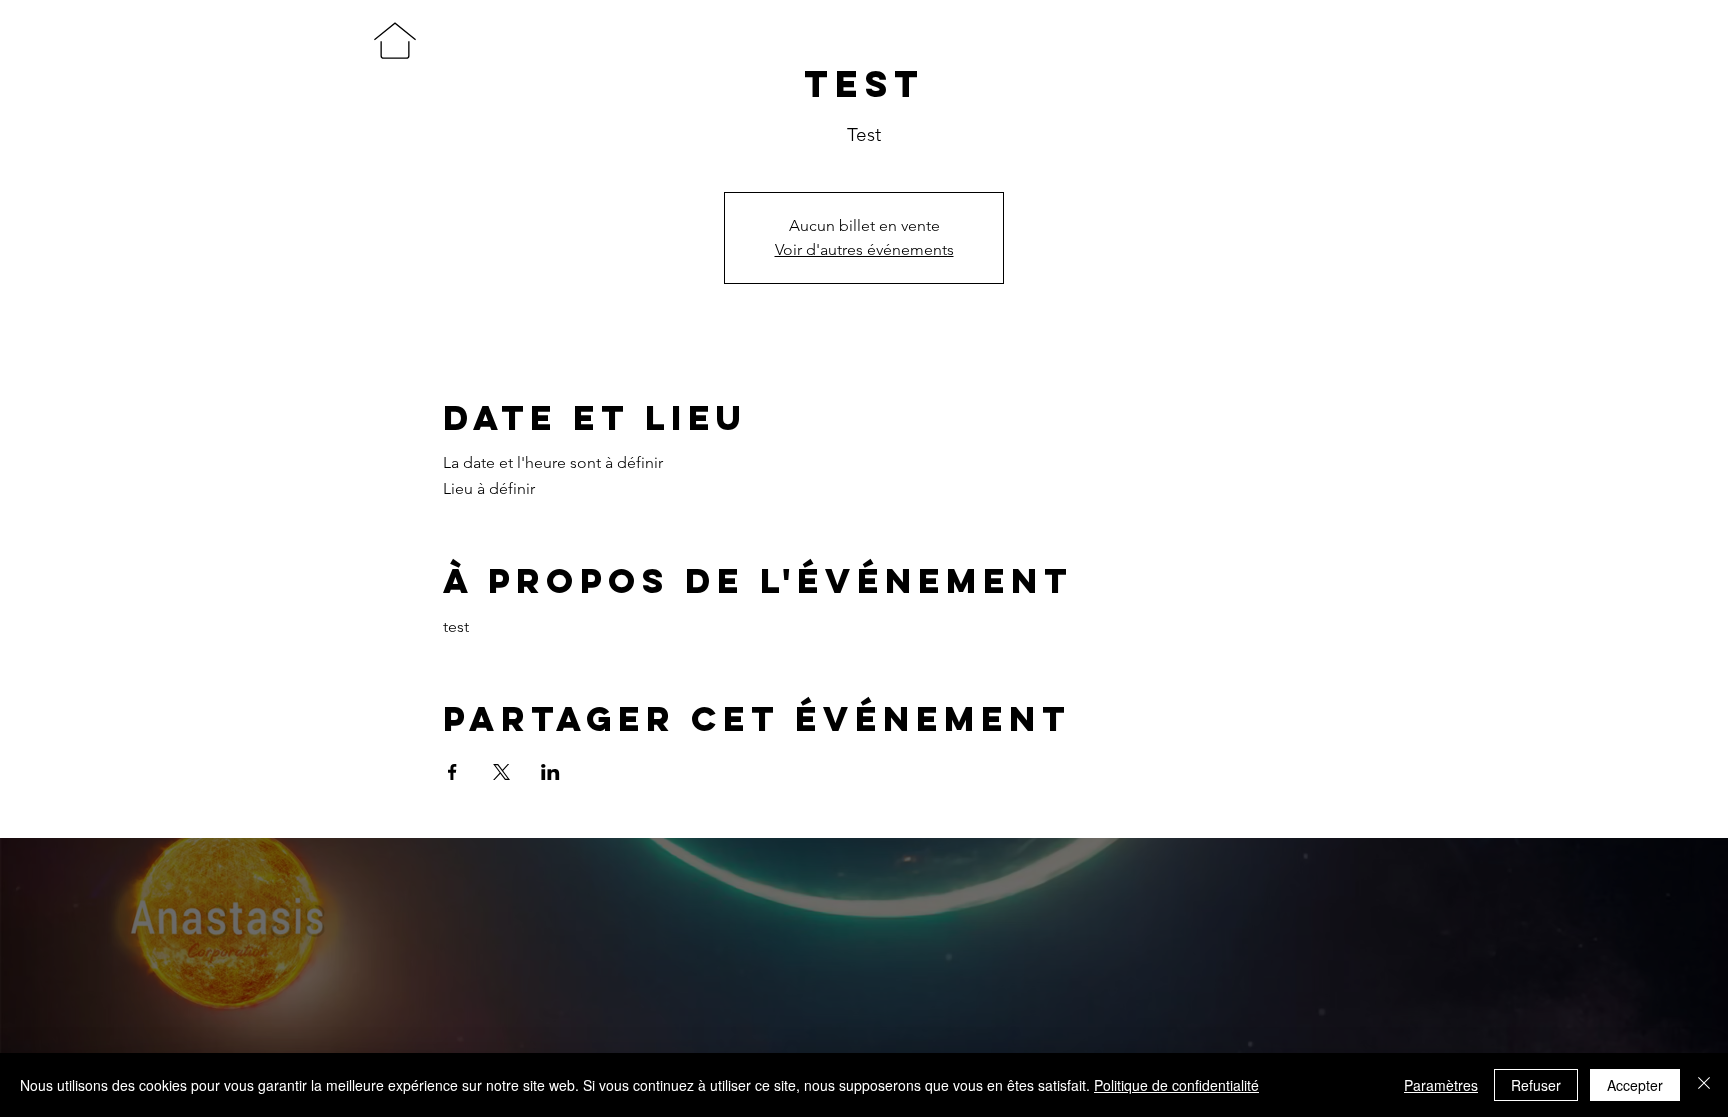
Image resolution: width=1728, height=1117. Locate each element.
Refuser (1536, 1085)
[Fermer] (1704, 1085)
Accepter (1635, 1085)
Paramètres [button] (1441, 1085)
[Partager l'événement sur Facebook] (452, 772)
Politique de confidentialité (1176, 1085)
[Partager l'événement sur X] (501, 772)
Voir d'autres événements (864, 249)
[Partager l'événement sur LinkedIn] (550, 772)
